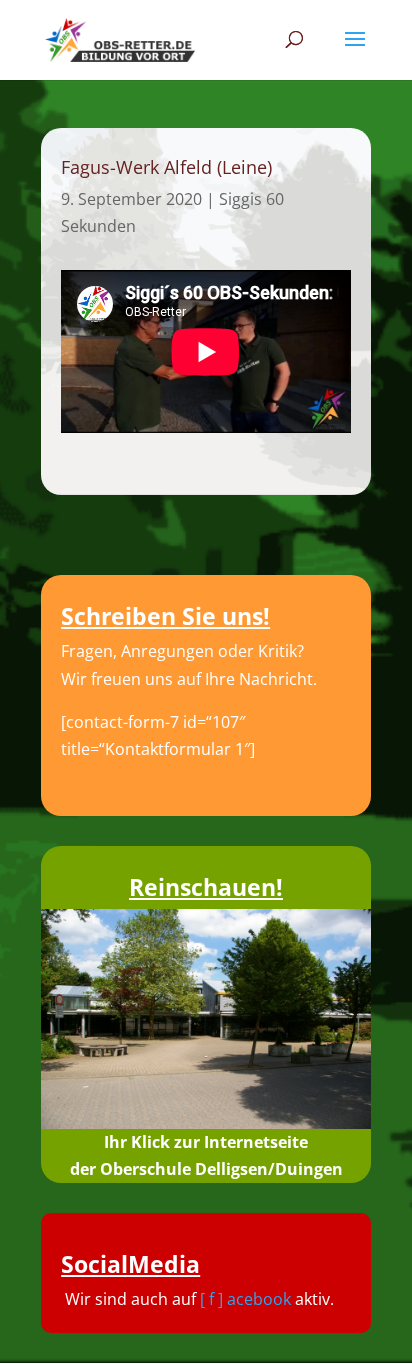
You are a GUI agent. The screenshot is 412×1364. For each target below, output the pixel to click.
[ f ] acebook (245, 1299)
